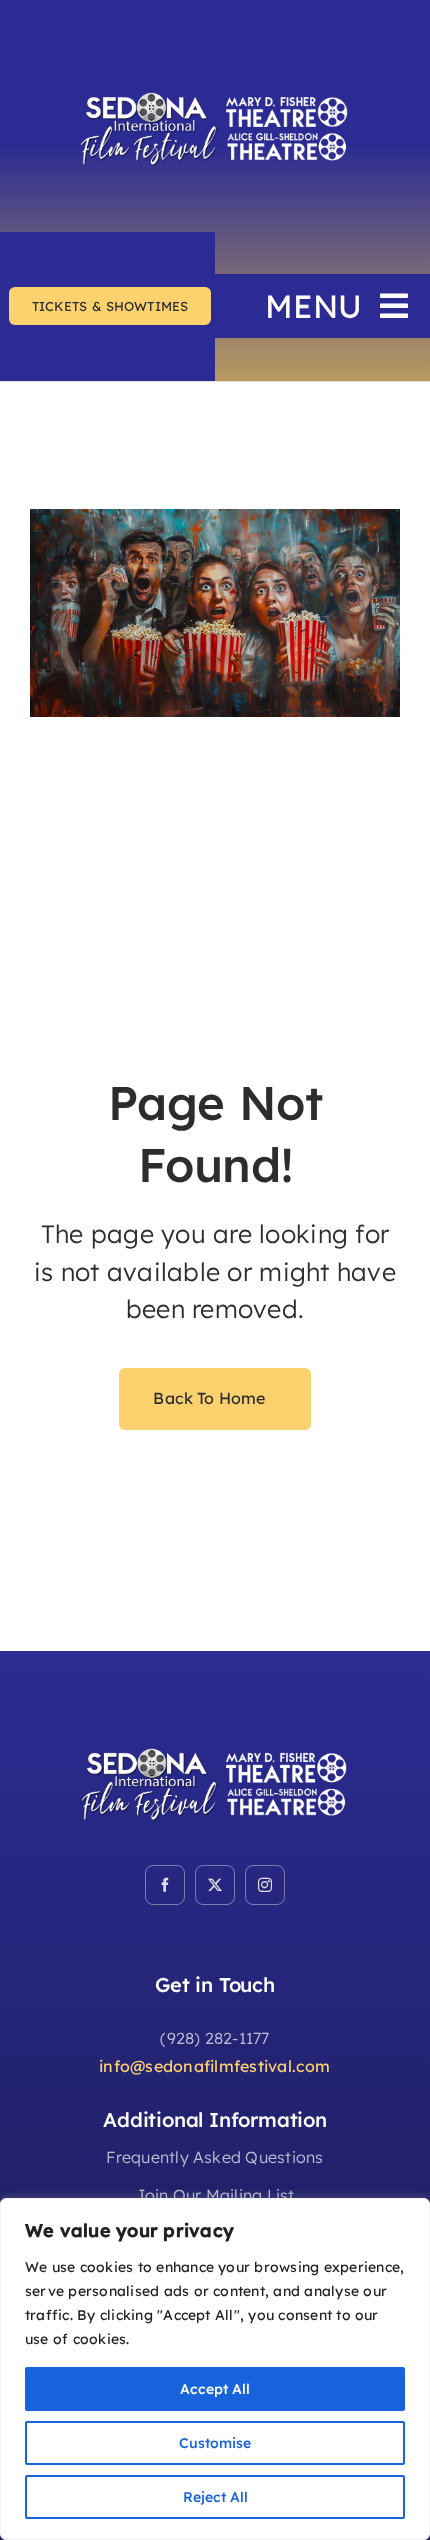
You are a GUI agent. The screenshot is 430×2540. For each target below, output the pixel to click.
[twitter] (215, 1885)
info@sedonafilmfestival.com (214, 2066)
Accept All (215, 2389)
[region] (215, 2369)
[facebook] (165, 1885)
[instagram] (265, 1885)
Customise (215, 2443)
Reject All (215, 2497)
